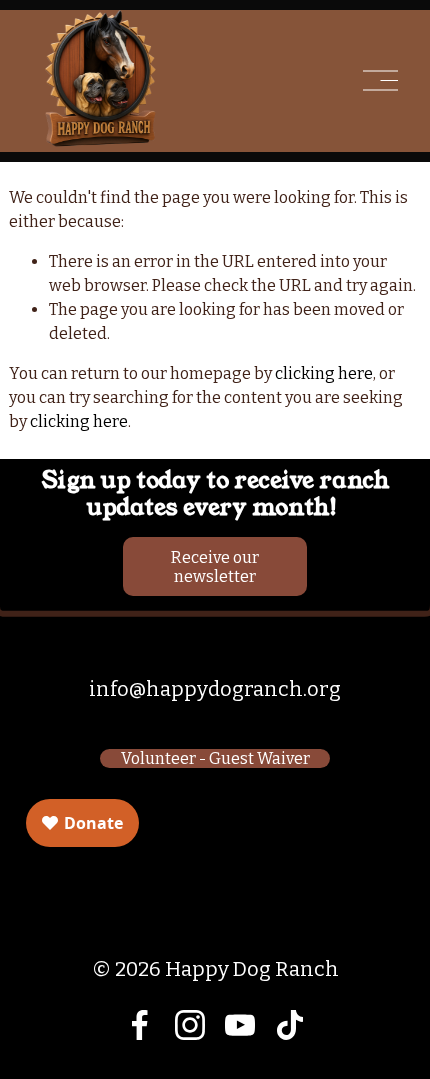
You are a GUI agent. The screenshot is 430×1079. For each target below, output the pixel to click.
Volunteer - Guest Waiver (215, 758)
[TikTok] (290, 1025)
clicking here (324, 373)
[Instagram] (190, 1025)
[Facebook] (140, 1025)
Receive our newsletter (215, 567)
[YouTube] (240, 1025)
